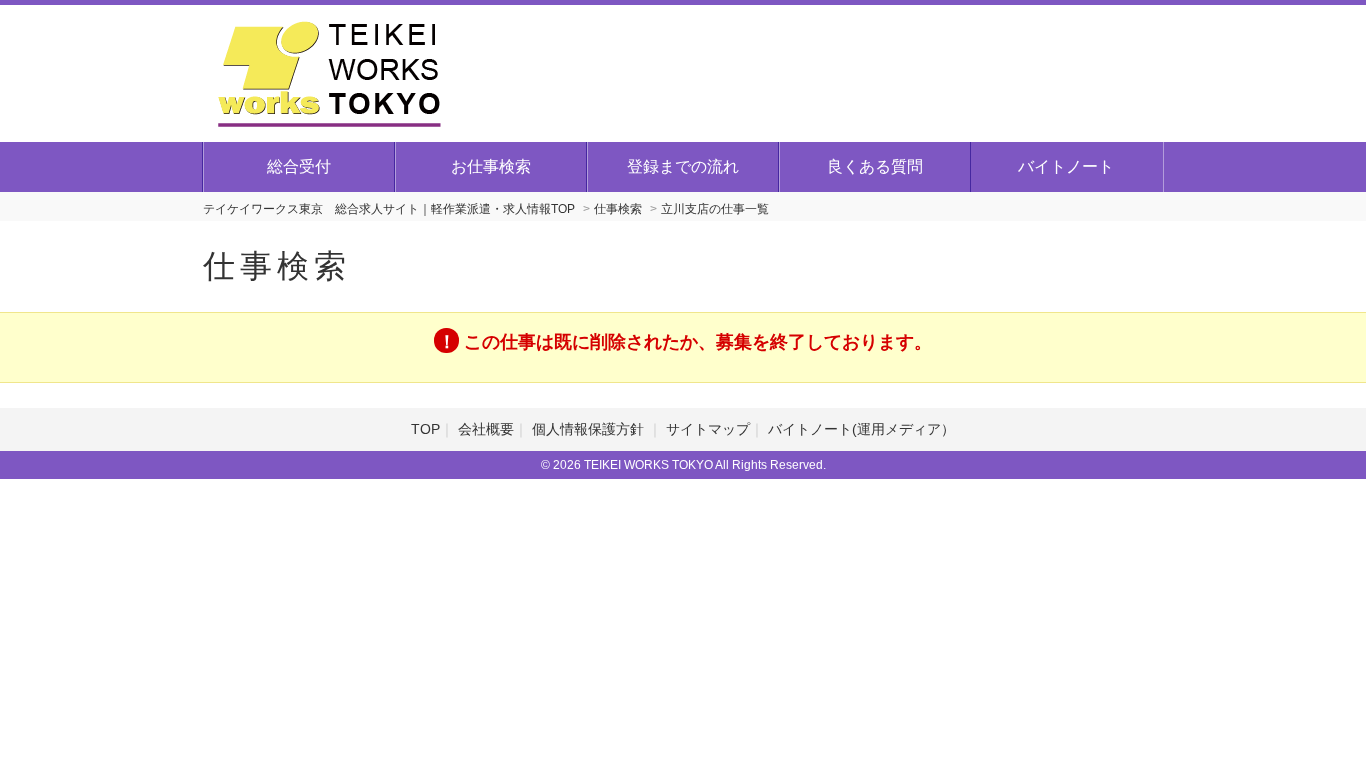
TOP (425, 429)
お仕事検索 (491, 166)
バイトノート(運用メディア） (861, 429)
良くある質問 (875, 166)
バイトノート (1066, 166)
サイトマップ (708, 429)
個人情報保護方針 (590, 429)
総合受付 (299, 166)
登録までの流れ (683, 166)
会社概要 (486, 429)
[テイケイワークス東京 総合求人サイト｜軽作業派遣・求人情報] (329, 71)
